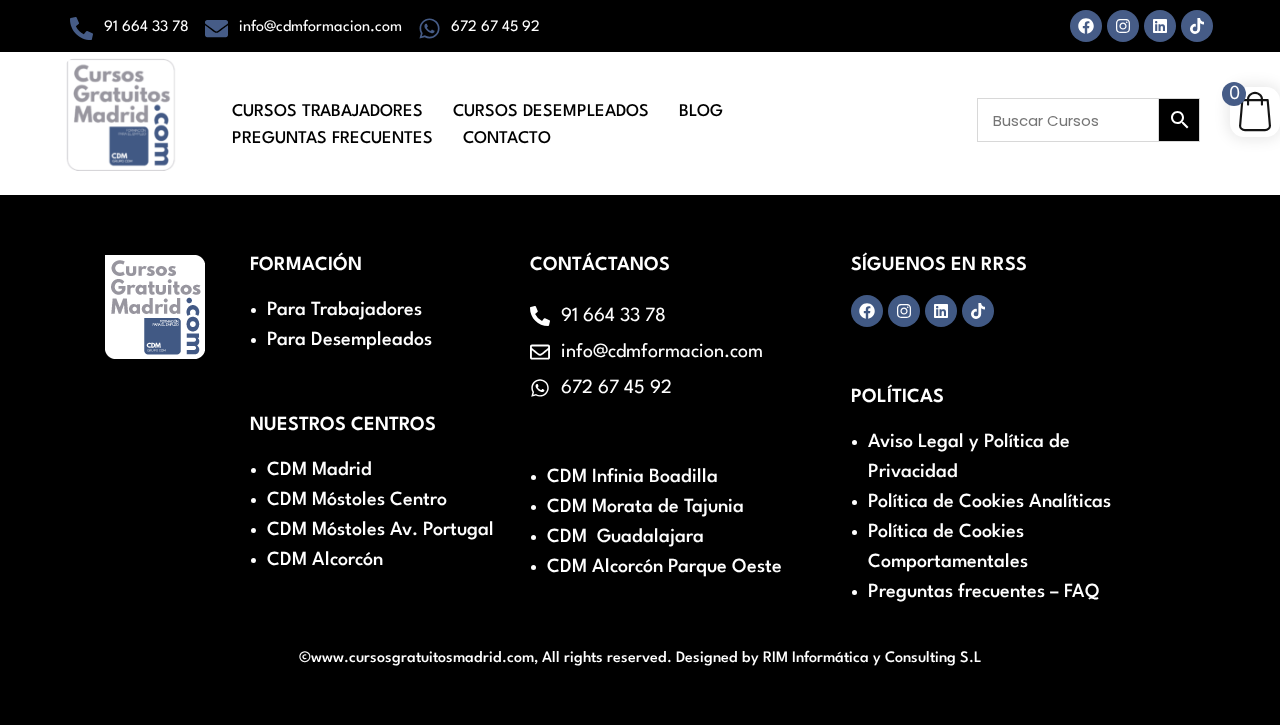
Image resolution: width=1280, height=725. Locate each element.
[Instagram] (1123, 26)
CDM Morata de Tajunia (645, 507)
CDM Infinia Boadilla (632, 477)
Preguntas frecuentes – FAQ (983, 592)
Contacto (507, 138)
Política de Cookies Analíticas (989, 502)
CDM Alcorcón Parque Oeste (664, 567)
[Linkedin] (1160, 26)
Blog (701, 111)
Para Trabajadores (344, 310)
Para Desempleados (349, 340)
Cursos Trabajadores (327, 111)
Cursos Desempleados (551, 111)
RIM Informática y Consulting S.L (872, 658)
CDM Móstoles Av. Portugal (380, 530)
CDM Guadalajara (625, 537)
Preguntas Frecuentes (332, 138)
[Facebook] (1086, 26)
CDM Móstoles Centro (357, 500)
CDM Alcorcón (325, 560)
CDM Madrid (319, 470)
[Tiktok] (1197, 26)
